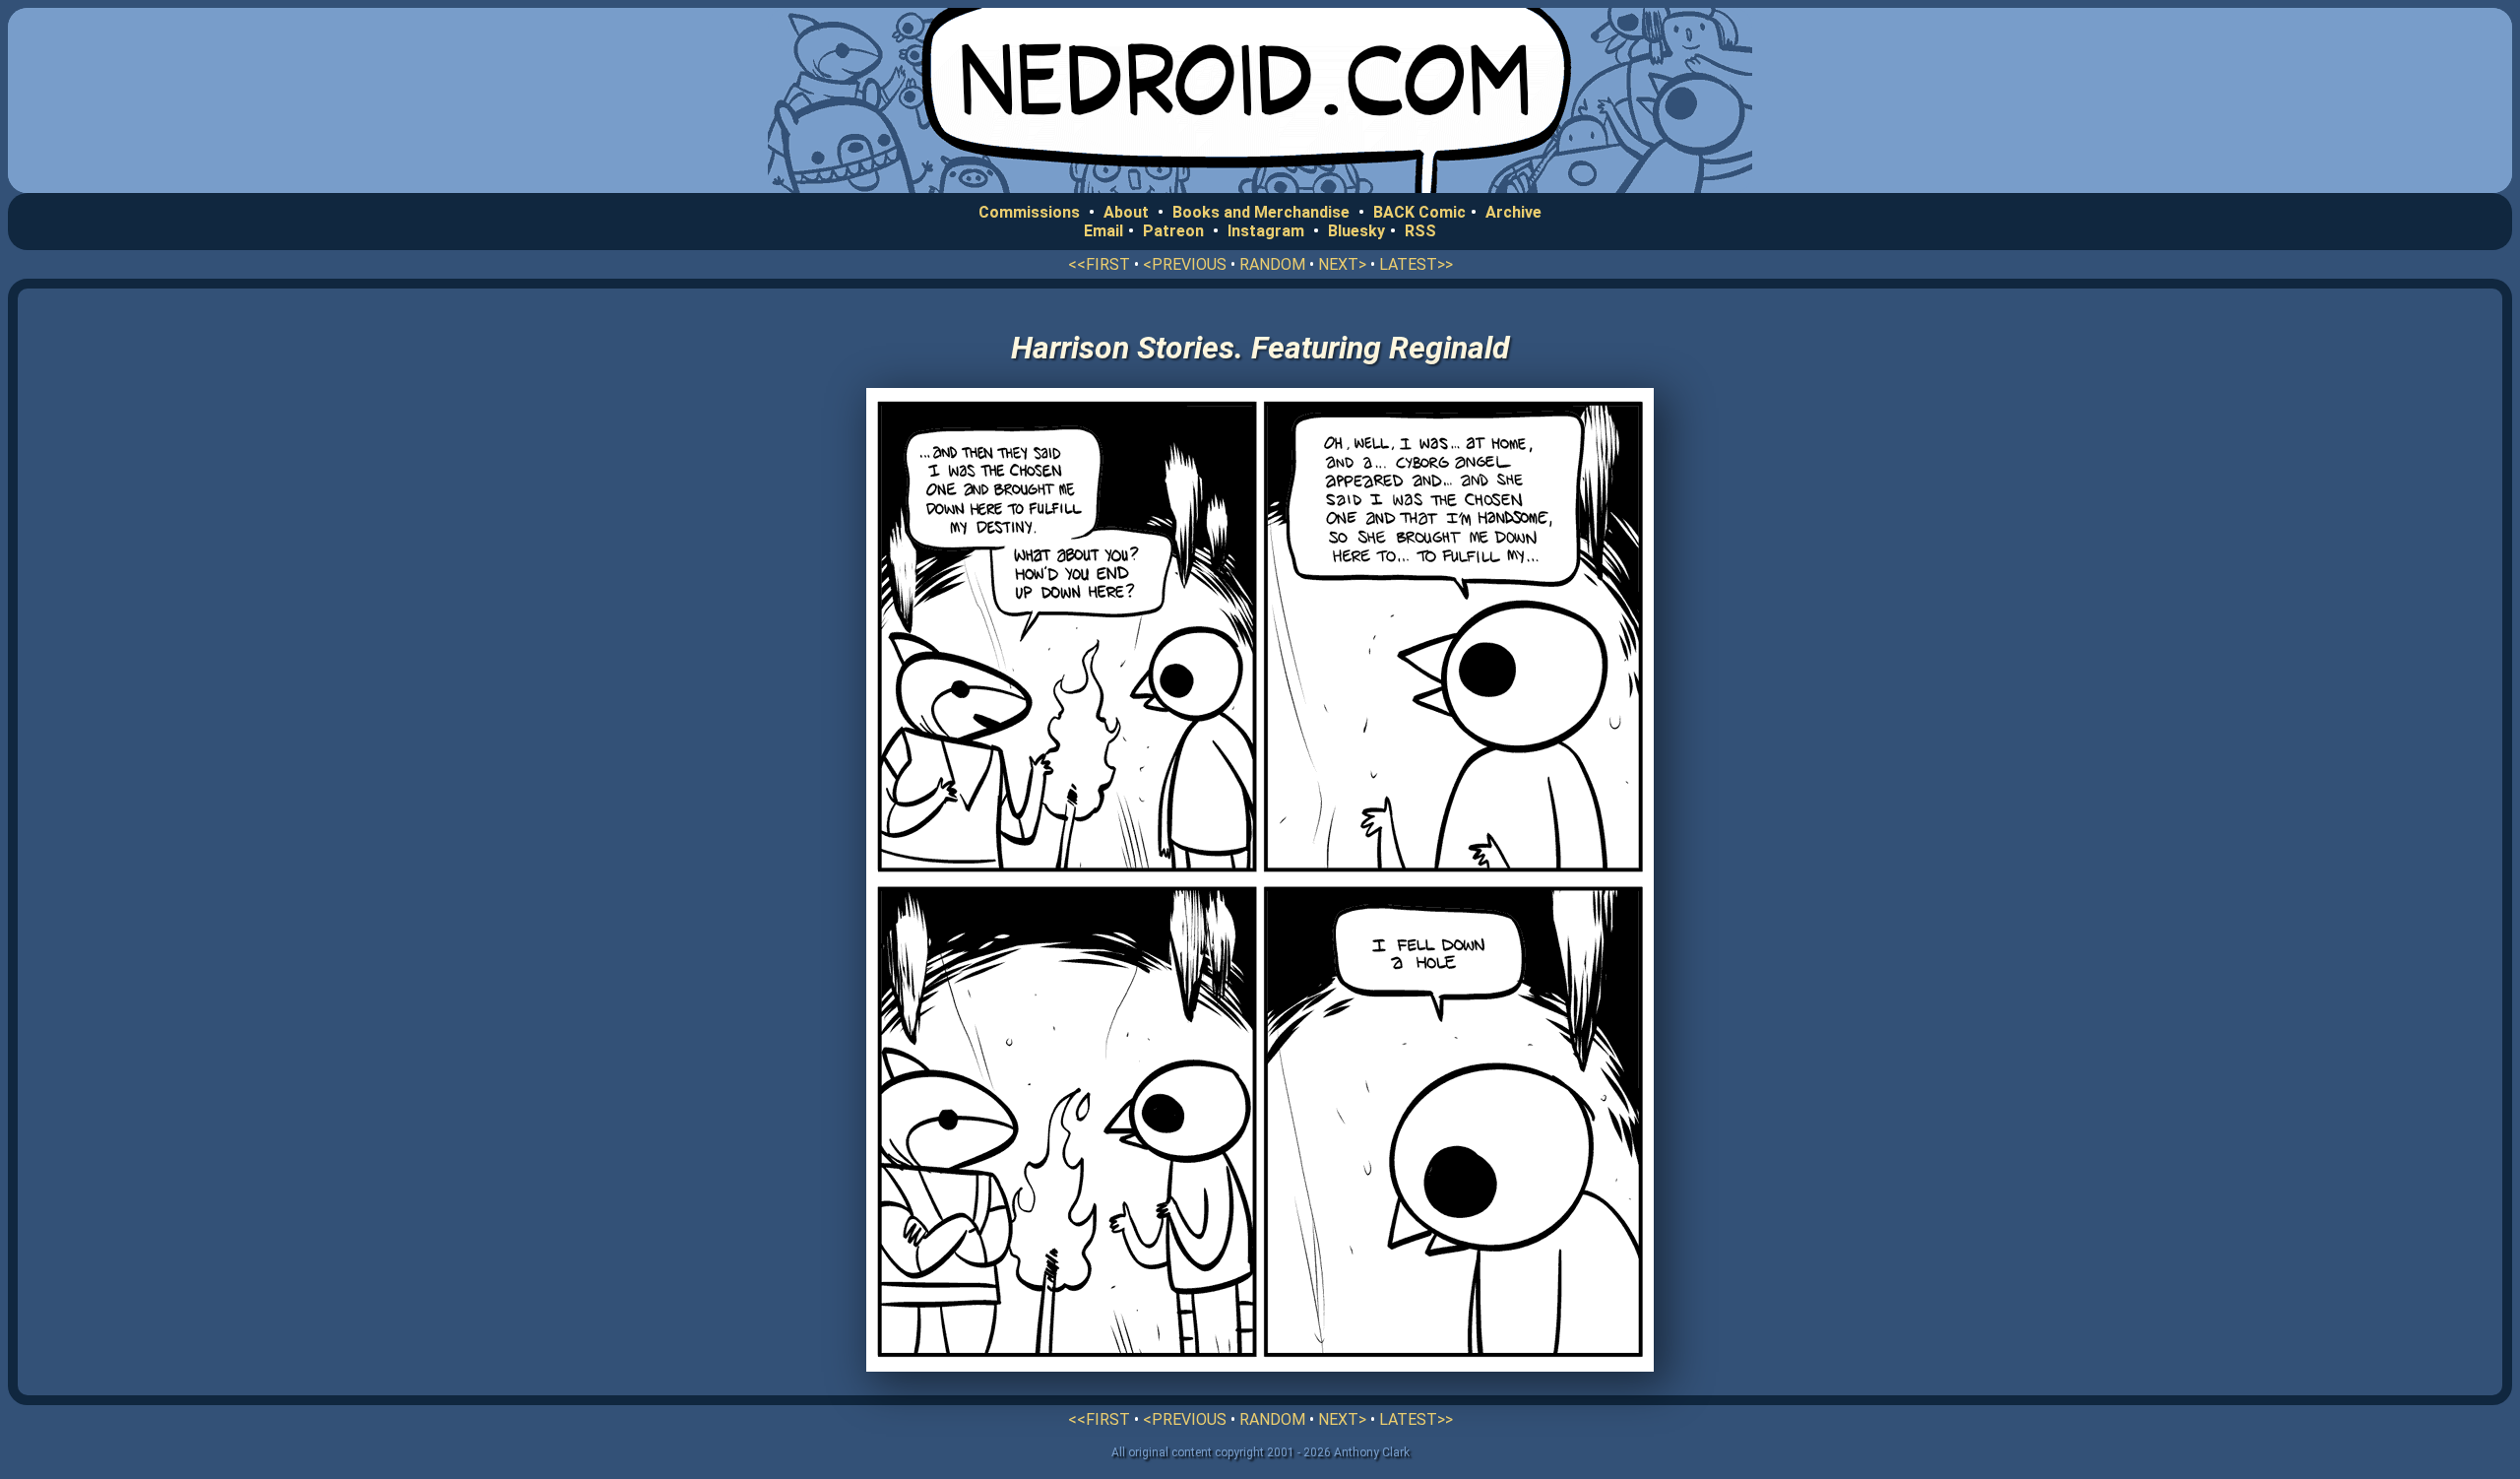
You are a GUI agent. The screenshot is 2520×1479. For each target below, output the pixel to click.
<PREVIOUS (1185, 264)
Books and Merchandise (1261, 212)
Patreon (1173, 231)
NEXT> (1342, 264)
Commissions (1029, 212)
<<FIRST (1099, 264)
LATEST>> (1416, 264)
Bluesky (1356, 231)
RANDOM (1272, 264)
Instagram (1266, 231)
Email (1103, 231)
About (1126, 212)
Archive (1513, 212)
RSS (1420, 231)
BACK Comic (1419, 212)
